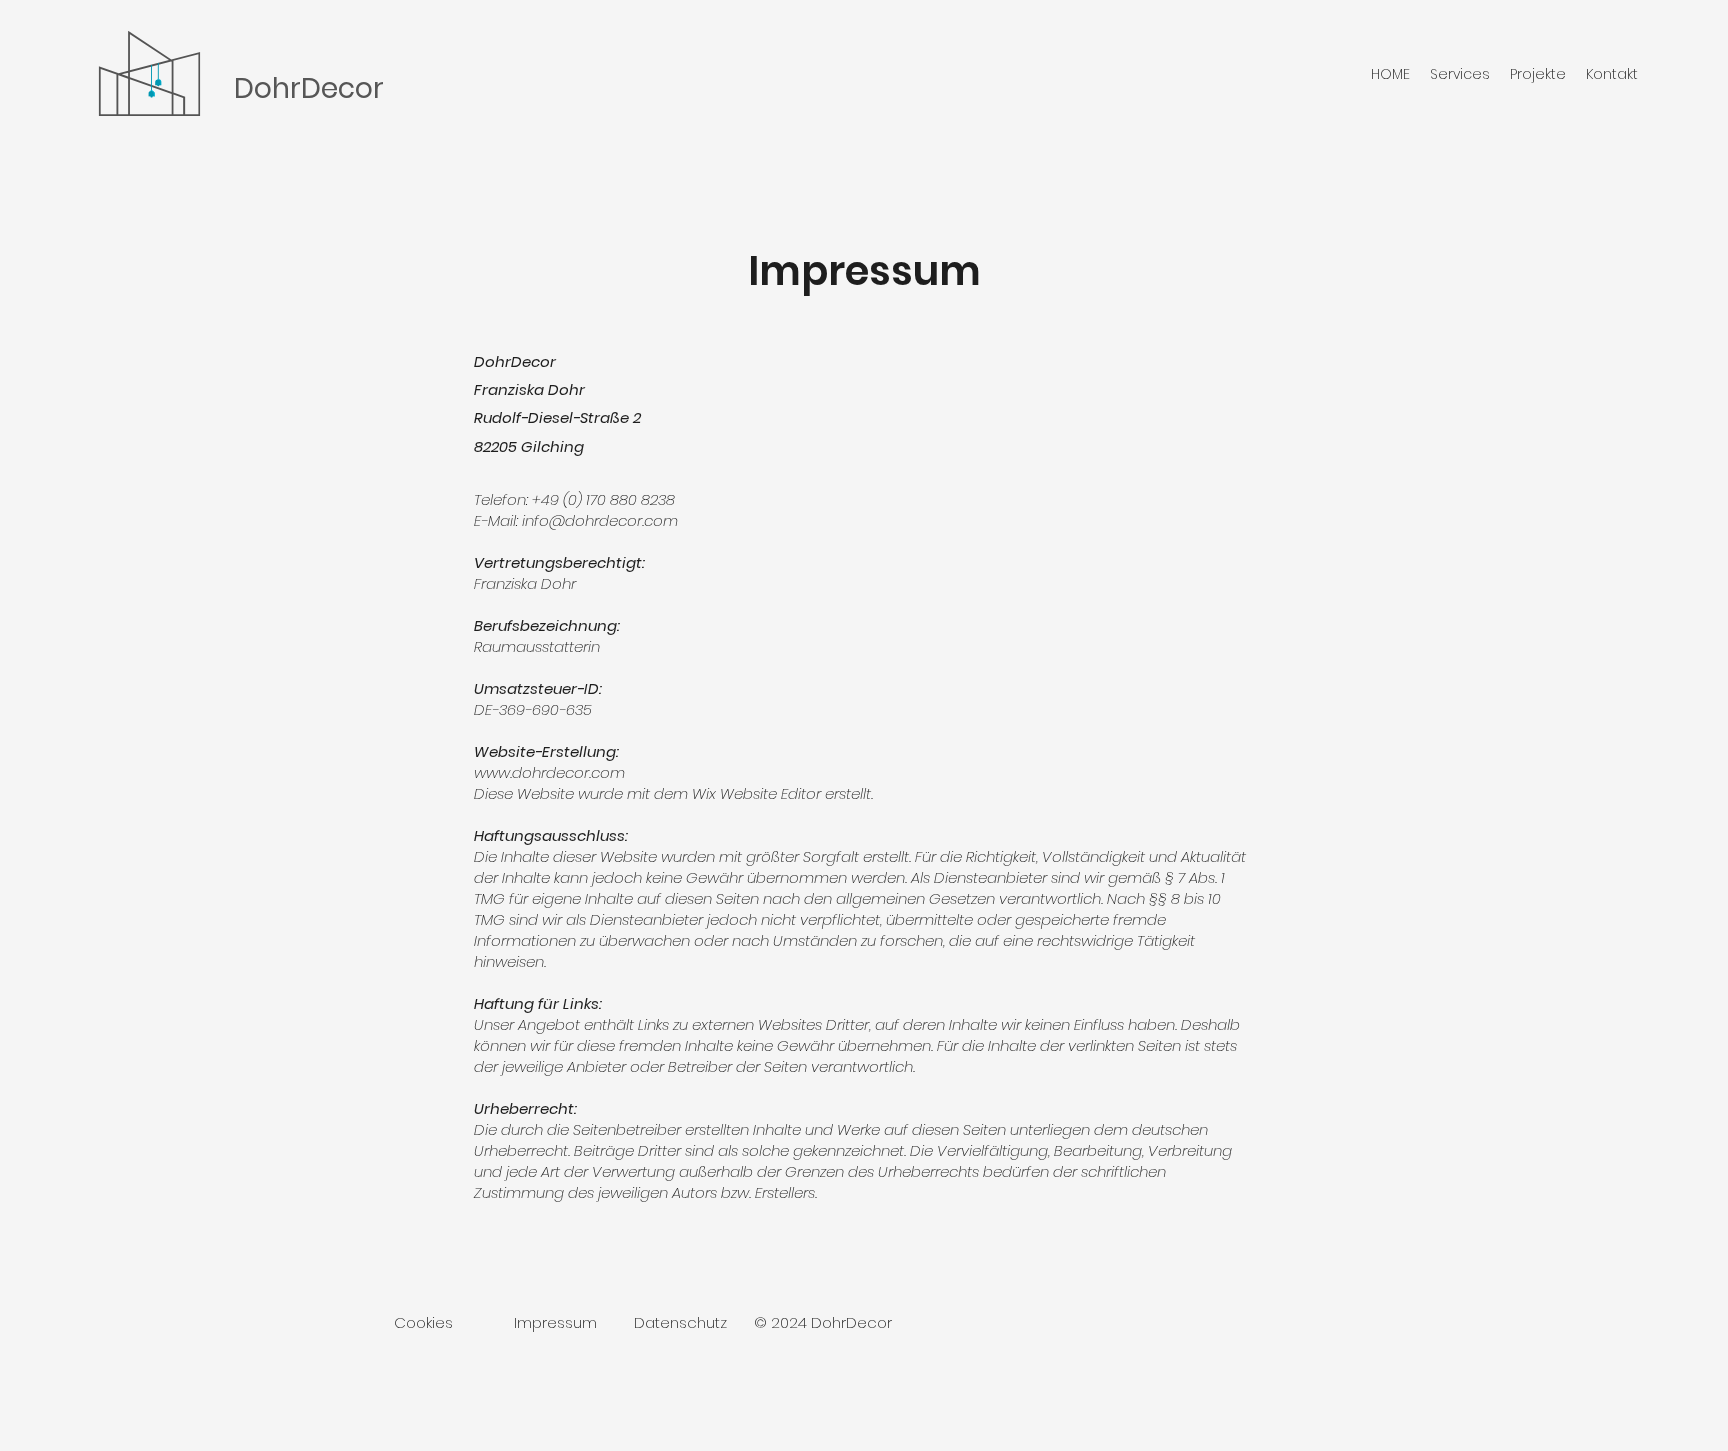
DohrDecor (309, 88)
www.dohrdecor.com (549, 772)
